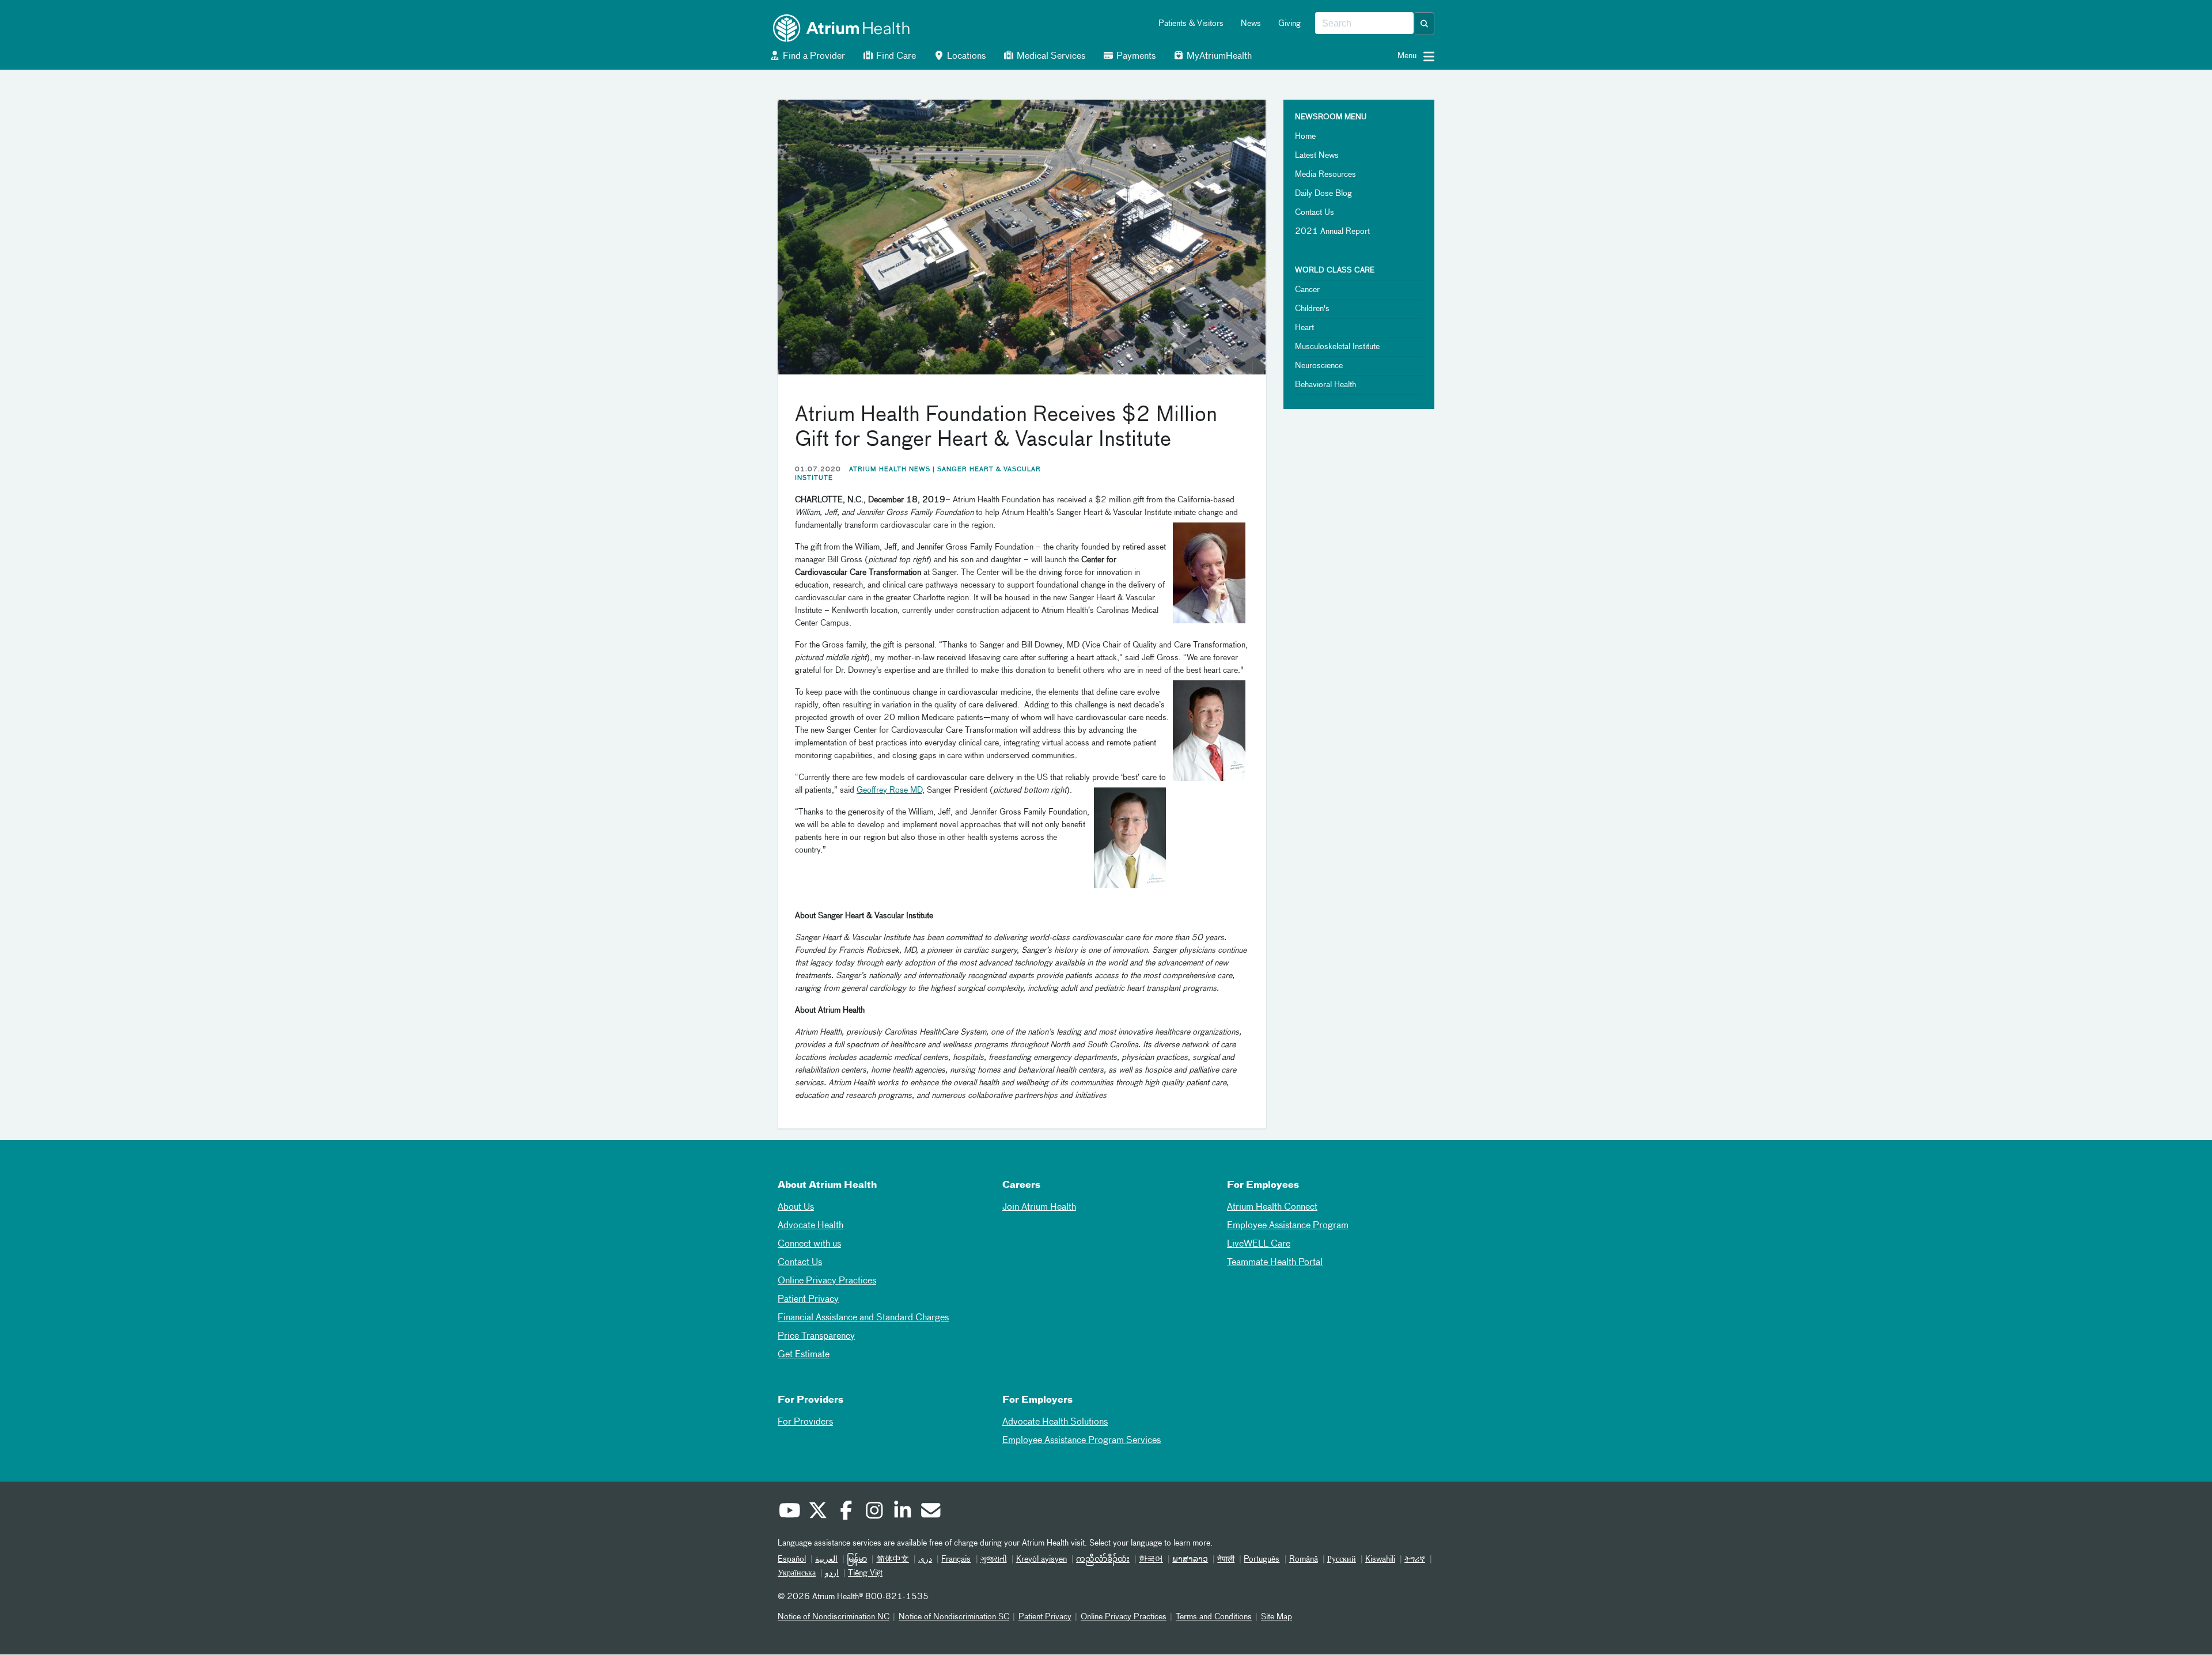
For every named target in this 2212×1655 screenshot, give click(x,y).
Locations (965, 56)
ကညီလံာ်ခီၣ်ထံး (1103, 1559)
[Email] (930, 1512)
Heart (1304, 328)
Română (1304, 1559)
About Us (796, 1207)
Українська (797, 1573)
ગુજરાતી (994, 1559)
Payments (1135, 56)
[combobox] (1364, 24)
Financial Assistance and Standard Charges (863, 1318)
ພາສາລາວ (1190, 1559)
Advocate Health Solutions (1055, 1422)
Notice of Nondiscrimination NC (834, 1617)
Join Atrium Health (1039, 1207)
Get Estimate (804, 1355)
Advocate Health (810, 1226)
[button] (1425, 24)
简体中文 (893, 1559)
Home (1305, 137)
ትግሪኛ (1415, 1559)
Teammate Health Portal (1275, 1263)
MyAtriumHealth (1218, 56)
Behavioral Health (1325, 385)
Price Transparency (816, 1336)
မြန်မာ (857, 1559)
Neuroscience (1319, 366)
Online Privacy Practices (827, 1281)
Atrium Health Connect (1272, 1207)
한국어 (1151, 1559)
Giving (1289, 24)
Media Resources (1325, 175)
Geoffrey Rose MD (889, 790)
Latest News (1317, 156)
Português (1262, 1559)
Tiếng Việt (865, 1573)
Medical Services (1050, 56)
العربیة (826, 1559)
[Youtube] (789, 1512)
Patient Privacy (808, 1300)
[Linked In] (902, 1512)
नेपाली (1226, 1559)
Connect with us (809, 1244)
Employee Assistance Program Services (1082, 1441)
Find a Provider (813, 56)
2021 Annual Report (1332, 232)
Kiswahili (1380, 1559)
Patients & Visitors (1191, 24)
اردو (832, 1573)
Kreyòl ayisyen (1041, 1559)
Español (792, 1559)
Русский (1342, 1559)
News (1251, 24)
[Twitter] (817, 1512)
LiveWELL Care (1259, 1244)
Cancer (1307, 290)
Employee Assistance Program (1288, 1226)
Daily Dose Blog (1323, 194)
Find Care (895, 56)
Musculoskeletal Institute (1337, 347)
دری (925, 1559)
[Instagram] (874, 1512)
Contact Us (1315, 213)
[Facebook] (846, 1512)
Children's (1312, 309)
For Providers (805, 1422)
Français (956, 1559)
